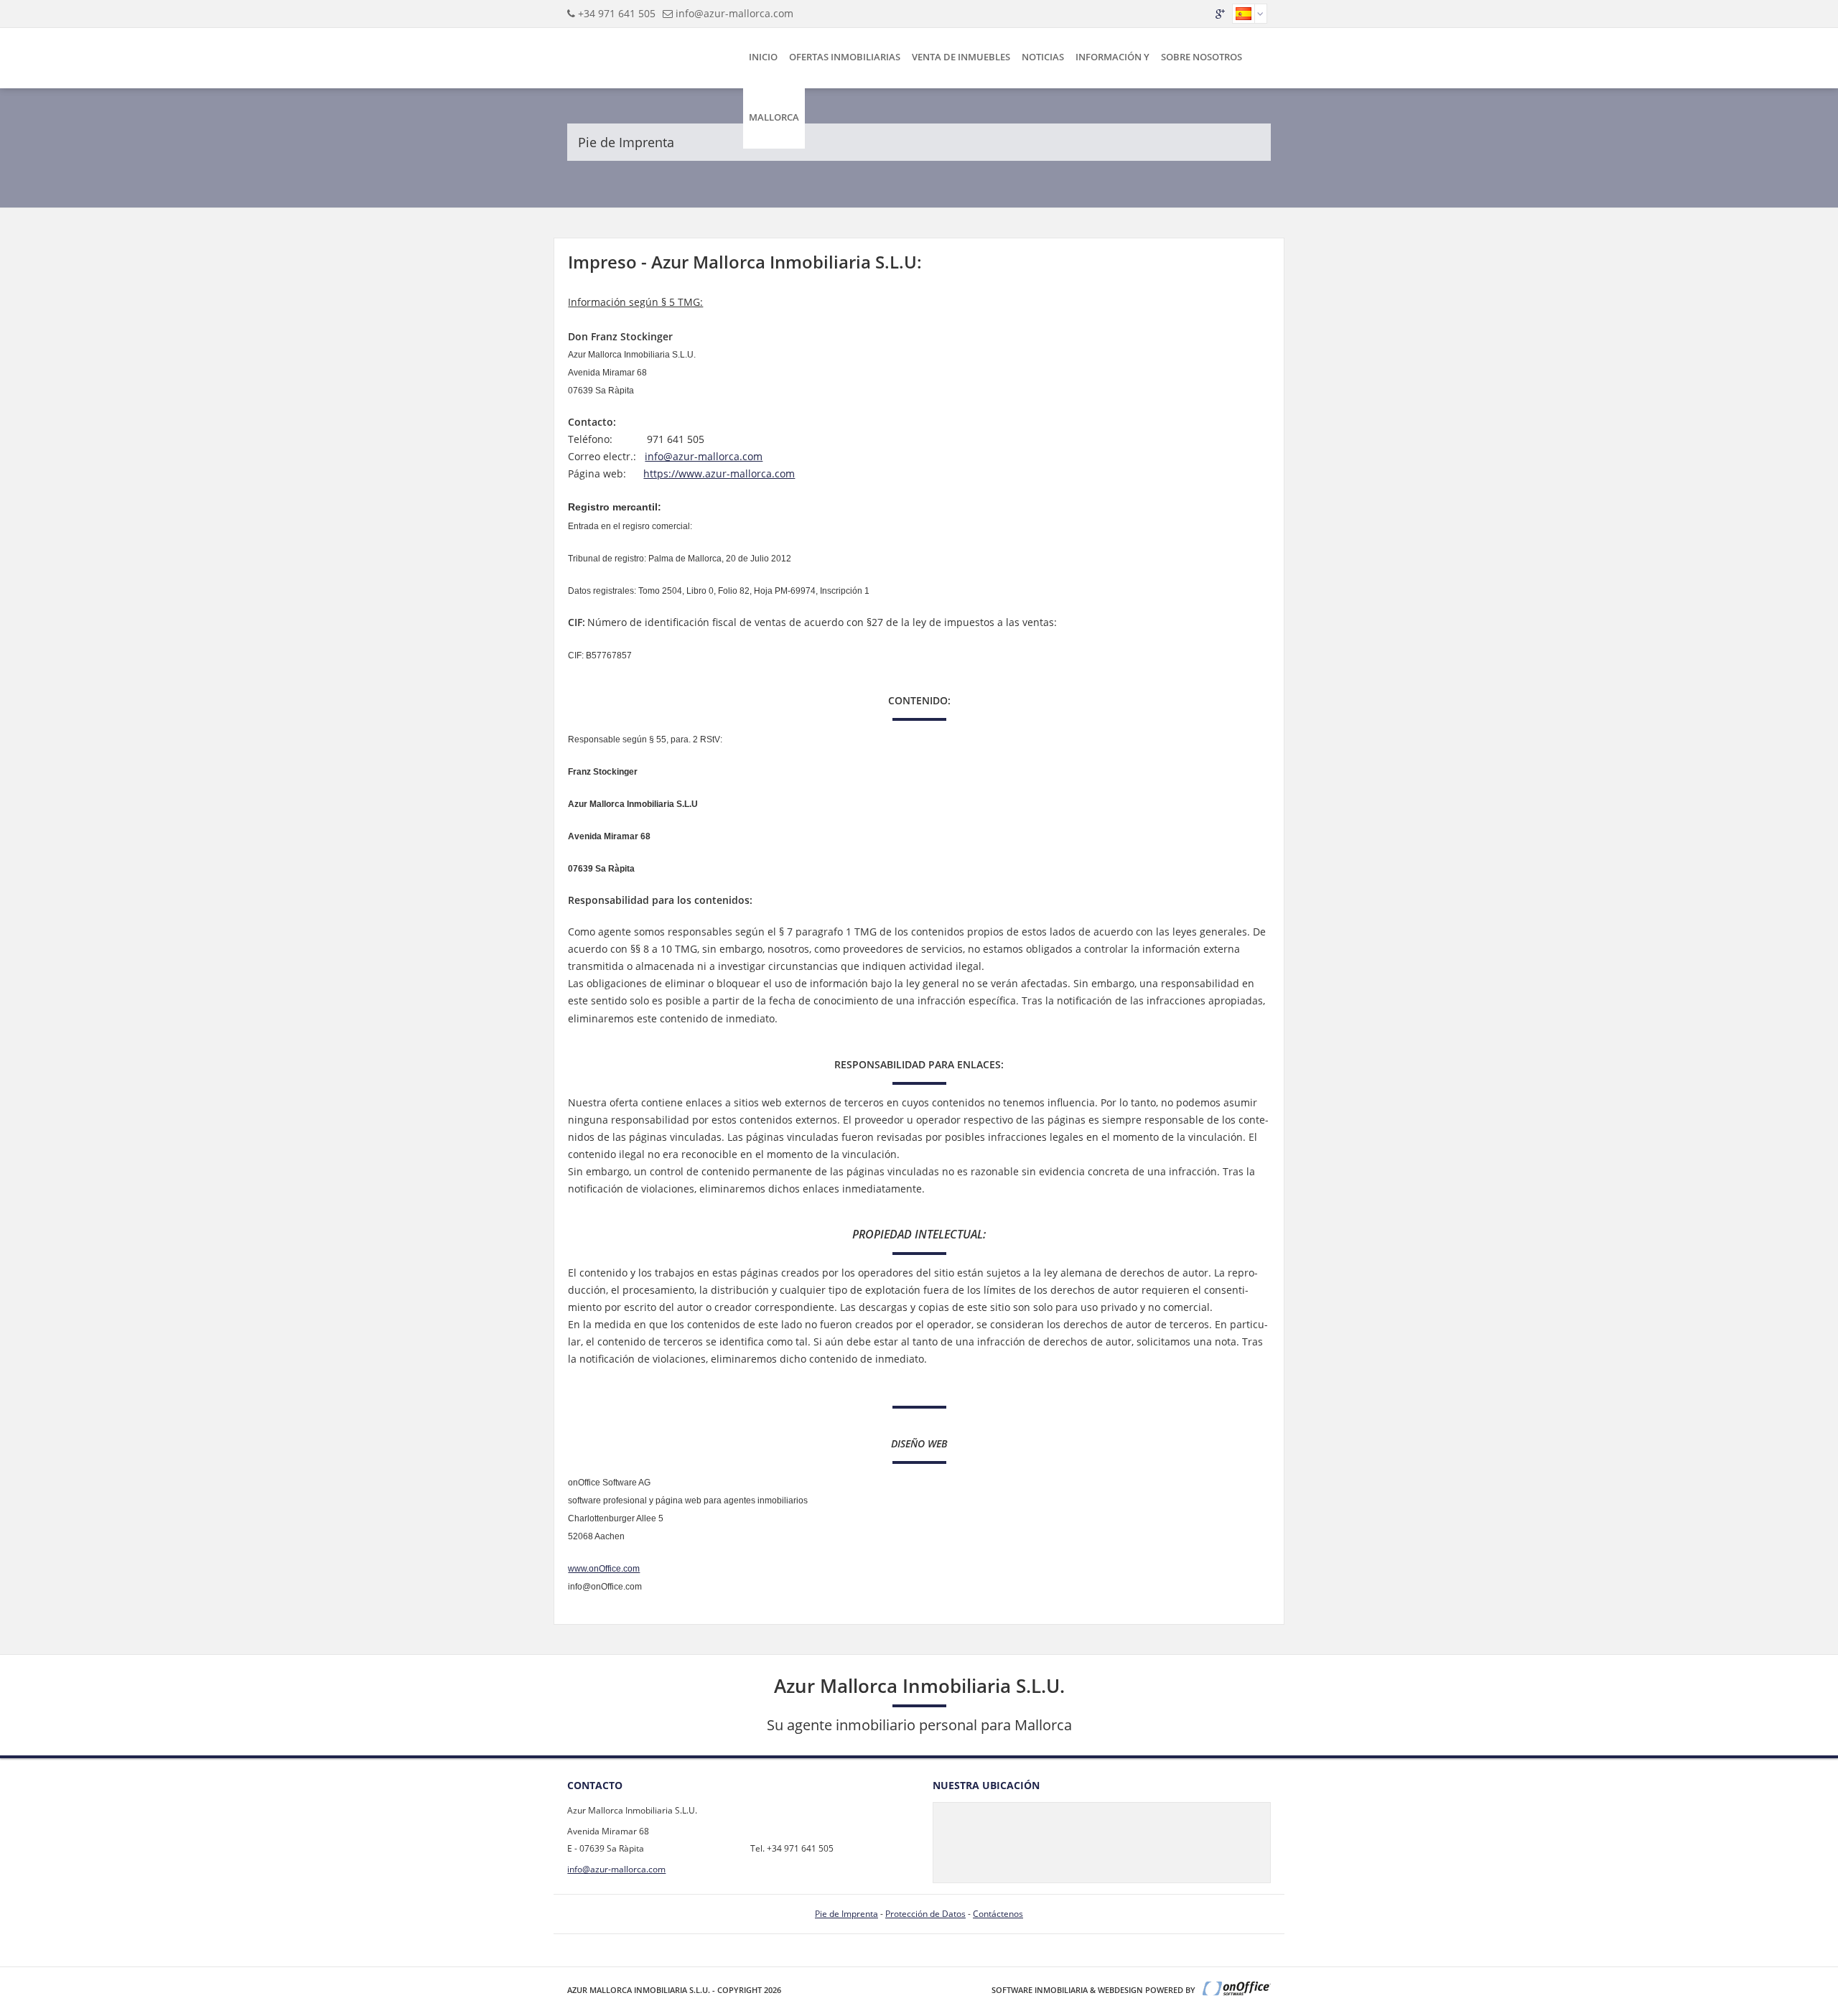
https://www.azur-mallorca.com (719, 473)
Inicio (763, 57)
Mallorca (774, 117)
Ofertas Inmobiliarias (845, 57)
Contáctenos (998, 1914)
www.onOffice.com (604, 1569)
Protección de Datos (925, 1914)
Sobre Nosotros (1202, 57)
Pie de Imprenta (846, 1914)
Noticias (1043, 57)
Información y (1112, 57)
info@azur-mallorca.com (734, 13)
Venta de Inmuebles (961, 57)
